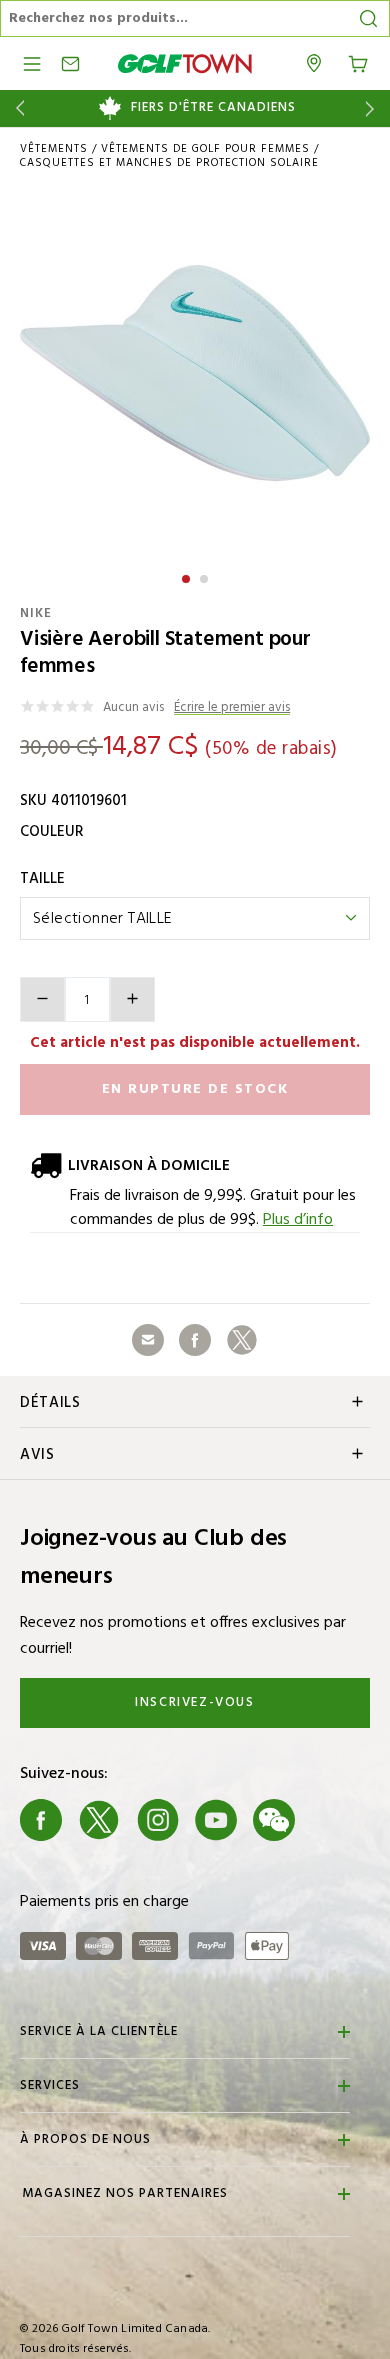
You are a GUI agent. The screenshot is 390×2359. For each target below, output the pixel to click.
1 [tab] (188, 576)
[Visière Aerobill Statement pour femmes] (195, 373)
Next (373, 108)
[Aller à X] (99, 1820)
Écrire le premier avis (232, 708)
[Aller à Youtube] (216, 1820)
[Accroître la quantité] (132, 999)
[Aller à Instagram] (158, 1820)
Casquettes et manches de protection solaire (169, 163)
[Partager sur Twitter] (242, 1340)
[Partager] (148, 1340)
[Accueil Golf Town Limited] (185, 63)
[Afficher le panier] (358, 62)
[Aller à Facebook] (41, 1820)
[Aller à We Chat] (274, 1820)
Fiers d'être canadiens (213, 108)
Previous (16, 108)
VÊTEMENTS (54, 149)
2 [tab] (206, 576)
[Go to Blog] (333, 1820)
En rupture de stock (195, 1089)
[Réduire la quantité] (42, 999)
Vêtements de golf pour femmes (205, 149)
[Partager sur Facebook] (195, 1340)
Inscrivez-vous (194, 1702)
